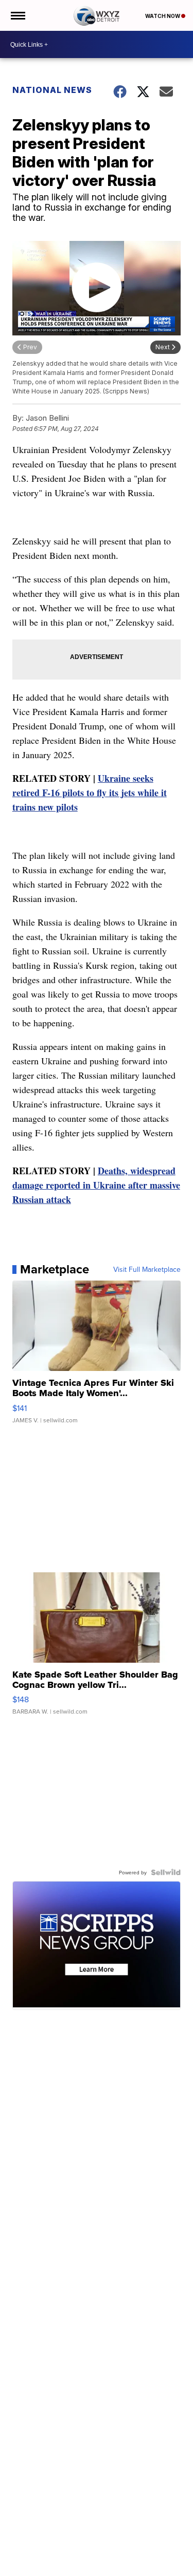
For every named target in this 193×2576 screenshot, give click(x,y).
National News (52, 90)
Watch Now (163, 16)
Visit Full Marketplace (147, 1269)
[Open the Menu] (17, 15)
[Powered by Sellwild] (166, 1872)
